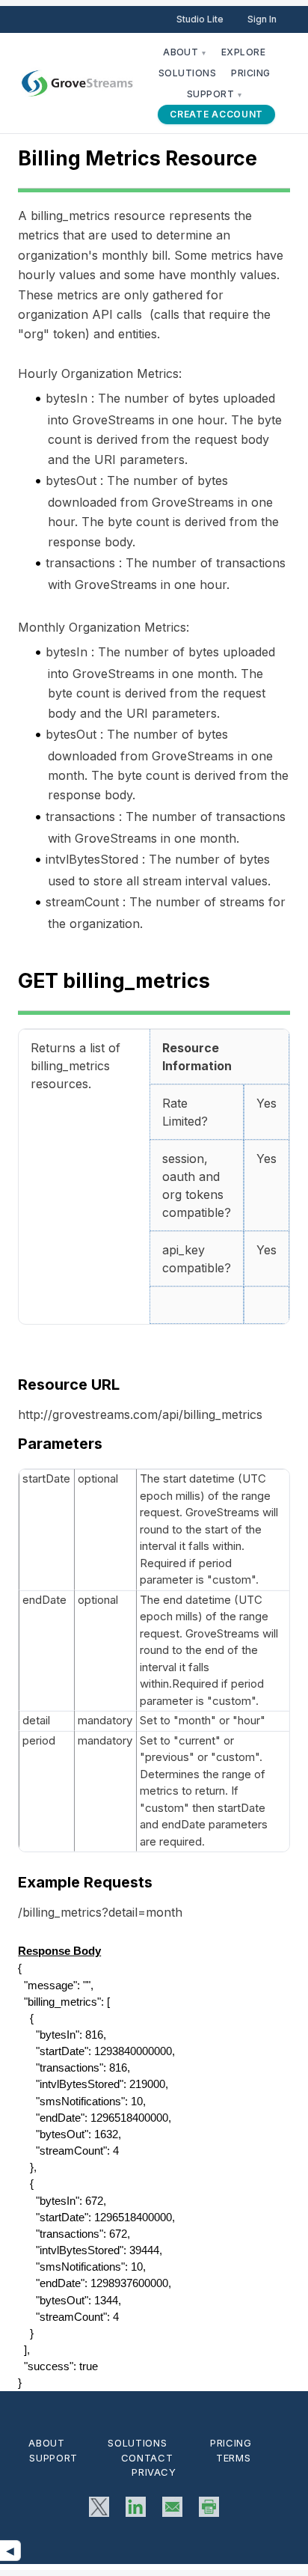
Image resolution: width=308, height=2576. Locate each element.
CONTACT (147, 2458)
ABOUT (185, 52)
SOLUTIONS (187, 73)
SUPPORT (215, 94)
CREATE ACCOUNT (216, 114)
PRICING (250, 73)
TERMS (233, 2458)
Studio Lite (200, 19)
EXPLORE (243, 52)
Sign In (262, 19)
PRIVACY (154, 2472)
